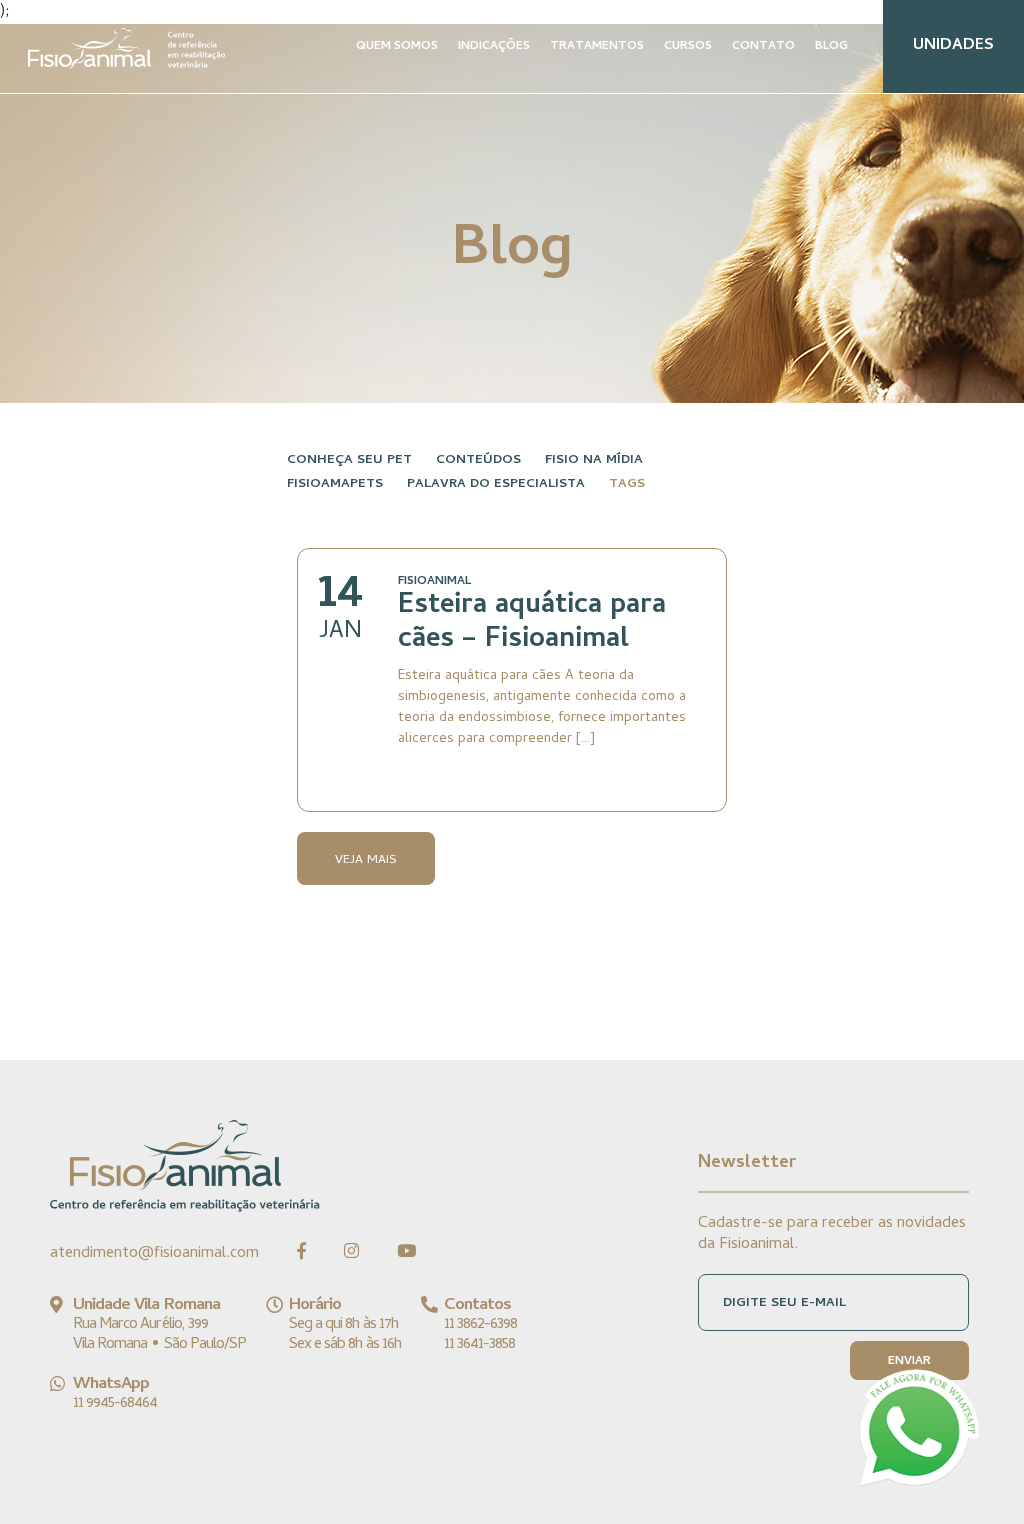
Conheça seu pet (349, 460)
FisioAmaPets (335, 484)
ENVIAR (909, 1362)
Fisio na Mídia (594, 460)
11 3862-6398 (480, 1325)
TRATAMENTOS (597, 47)
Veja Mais (366, 860)
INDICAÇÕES (494, 47)
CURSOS (688, 47)
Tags (627, 484)
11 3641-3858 (479, 1345)
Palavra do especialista (496, 484)
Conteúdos (478, 460)
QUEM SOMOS (397, 47)
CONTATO (763, 47)
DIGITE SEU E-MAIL (784, 1303)
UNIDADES (953, 46)
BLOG (831, 47)
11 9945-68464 (115, 1404)
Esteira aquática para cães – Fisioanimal (532, 624)
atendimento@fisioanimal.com (154, 1254)
